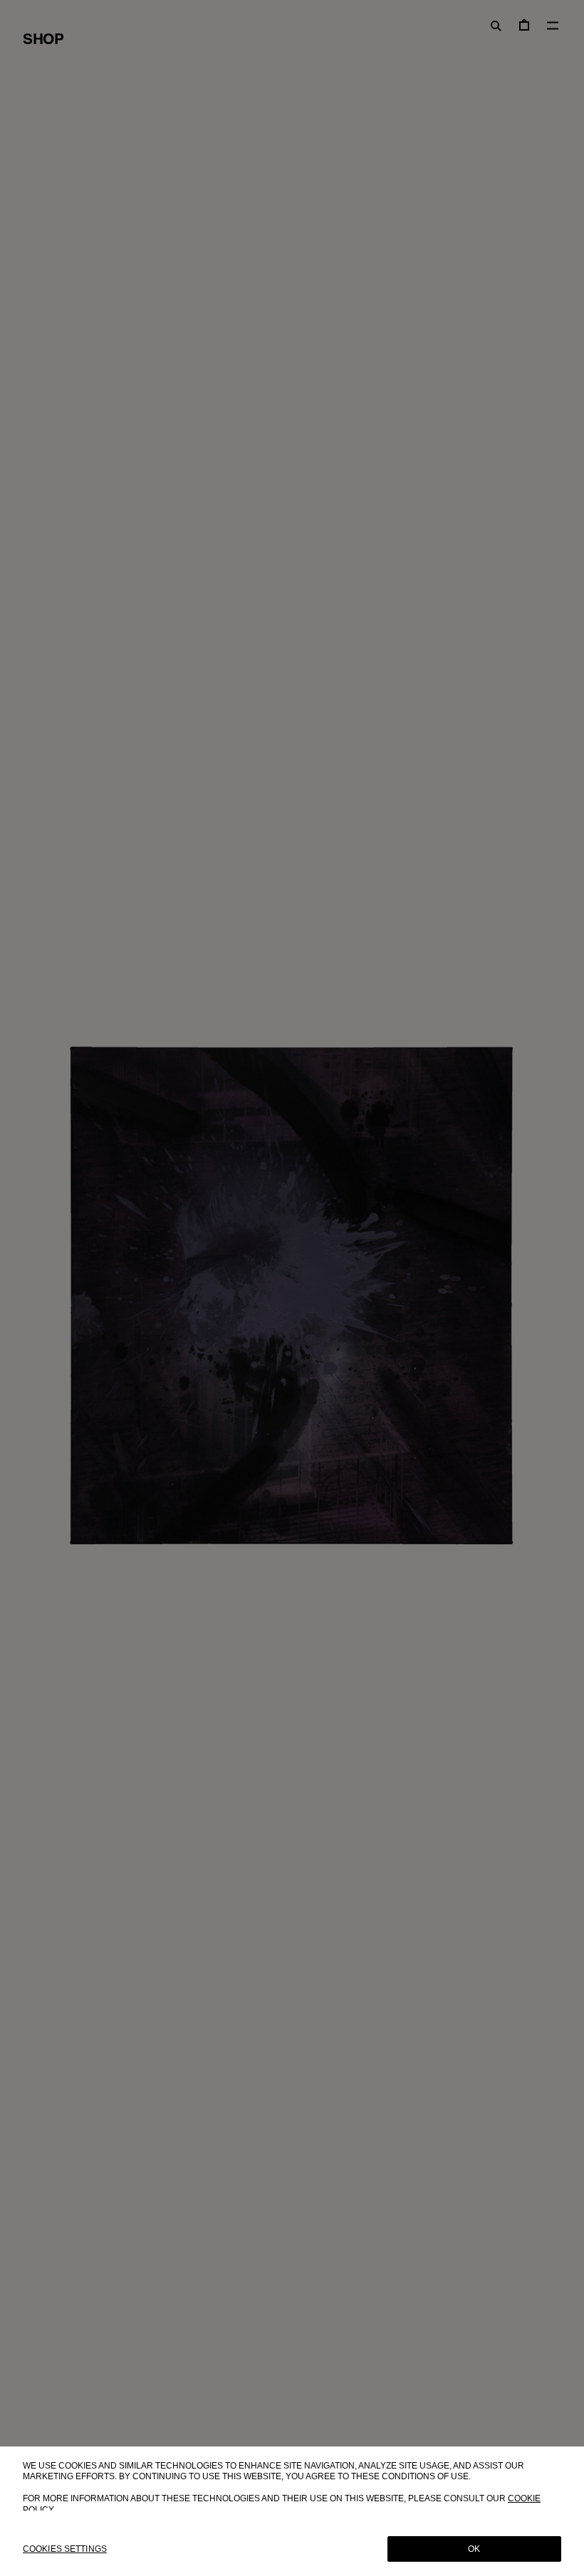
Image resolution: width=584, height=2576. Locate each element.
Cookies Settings (65, 2549)
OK (474, 2549)
